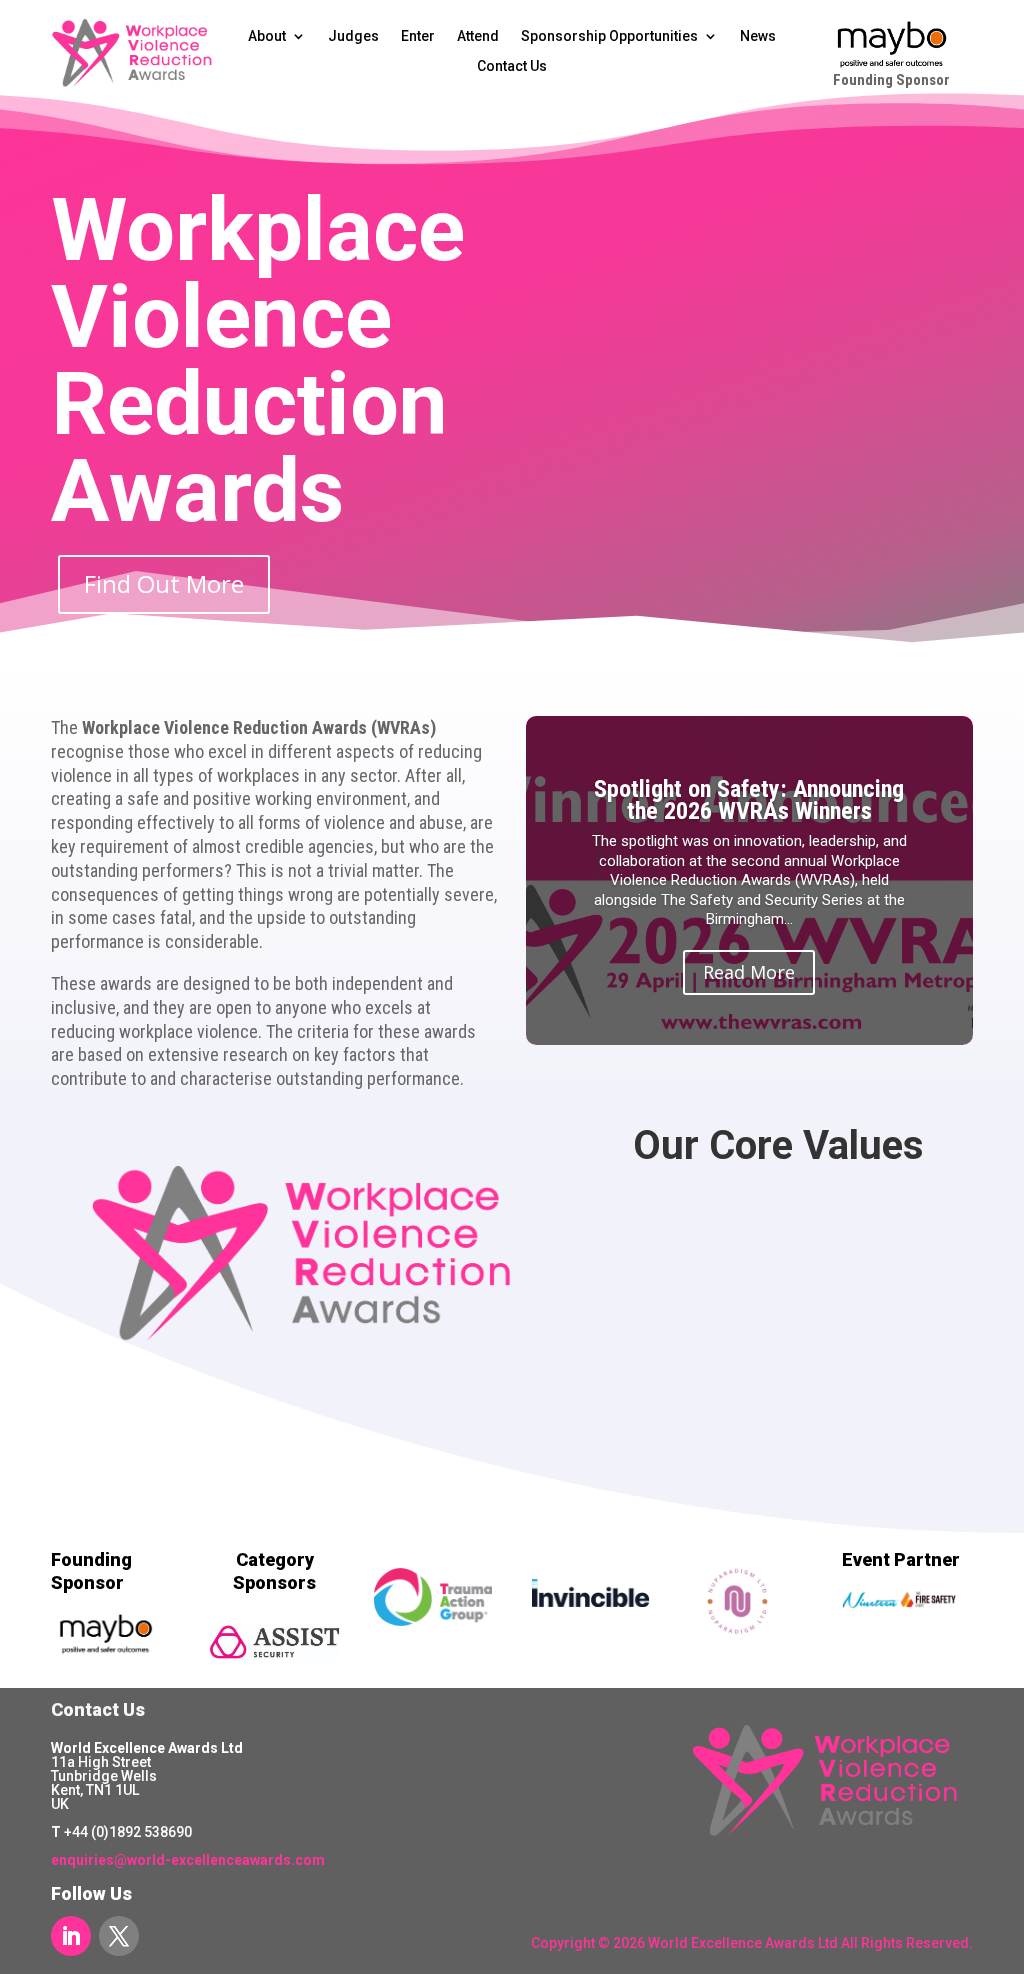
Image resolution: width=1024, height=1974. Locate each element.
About (267, 36)
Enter (418, 36)
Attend (478, 36)
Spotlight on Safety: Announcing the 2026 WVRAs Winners (749, 800)
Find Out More (164, 583)
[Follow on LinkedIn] (71, 1936)
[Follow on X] (119, 1936)
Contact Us (512, 66)
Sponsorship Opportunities (609, 36)
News (758, 36)
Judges (353, 36)
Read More (749, 972)
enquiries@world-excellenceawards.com (188, 1860)
